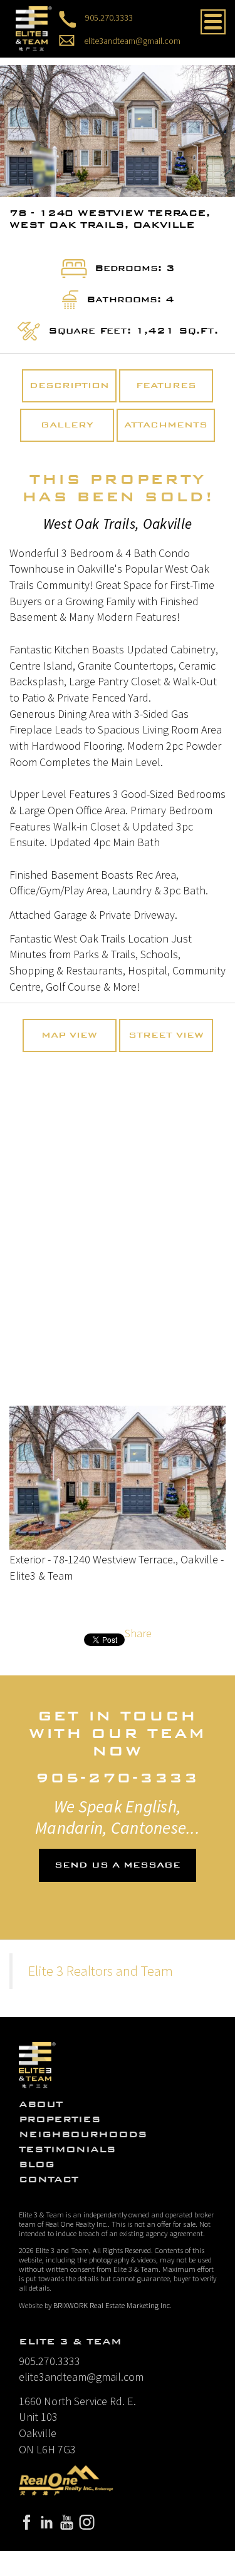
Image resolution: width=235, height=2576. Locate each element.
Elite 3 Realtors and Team (101, 1971)
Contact (49, 2179)
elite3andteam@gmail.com (132, 40)
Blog (37, 2164)
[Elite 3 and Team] (34, 27)
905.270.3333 (109, 17)
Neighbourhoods (83, 2134)
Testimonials (67, 2149)
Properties (60, 2119)
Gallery (67, 425)
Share (138, 1633)
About (41, 2104)
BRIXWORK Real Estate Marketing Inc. (112, 2305)
